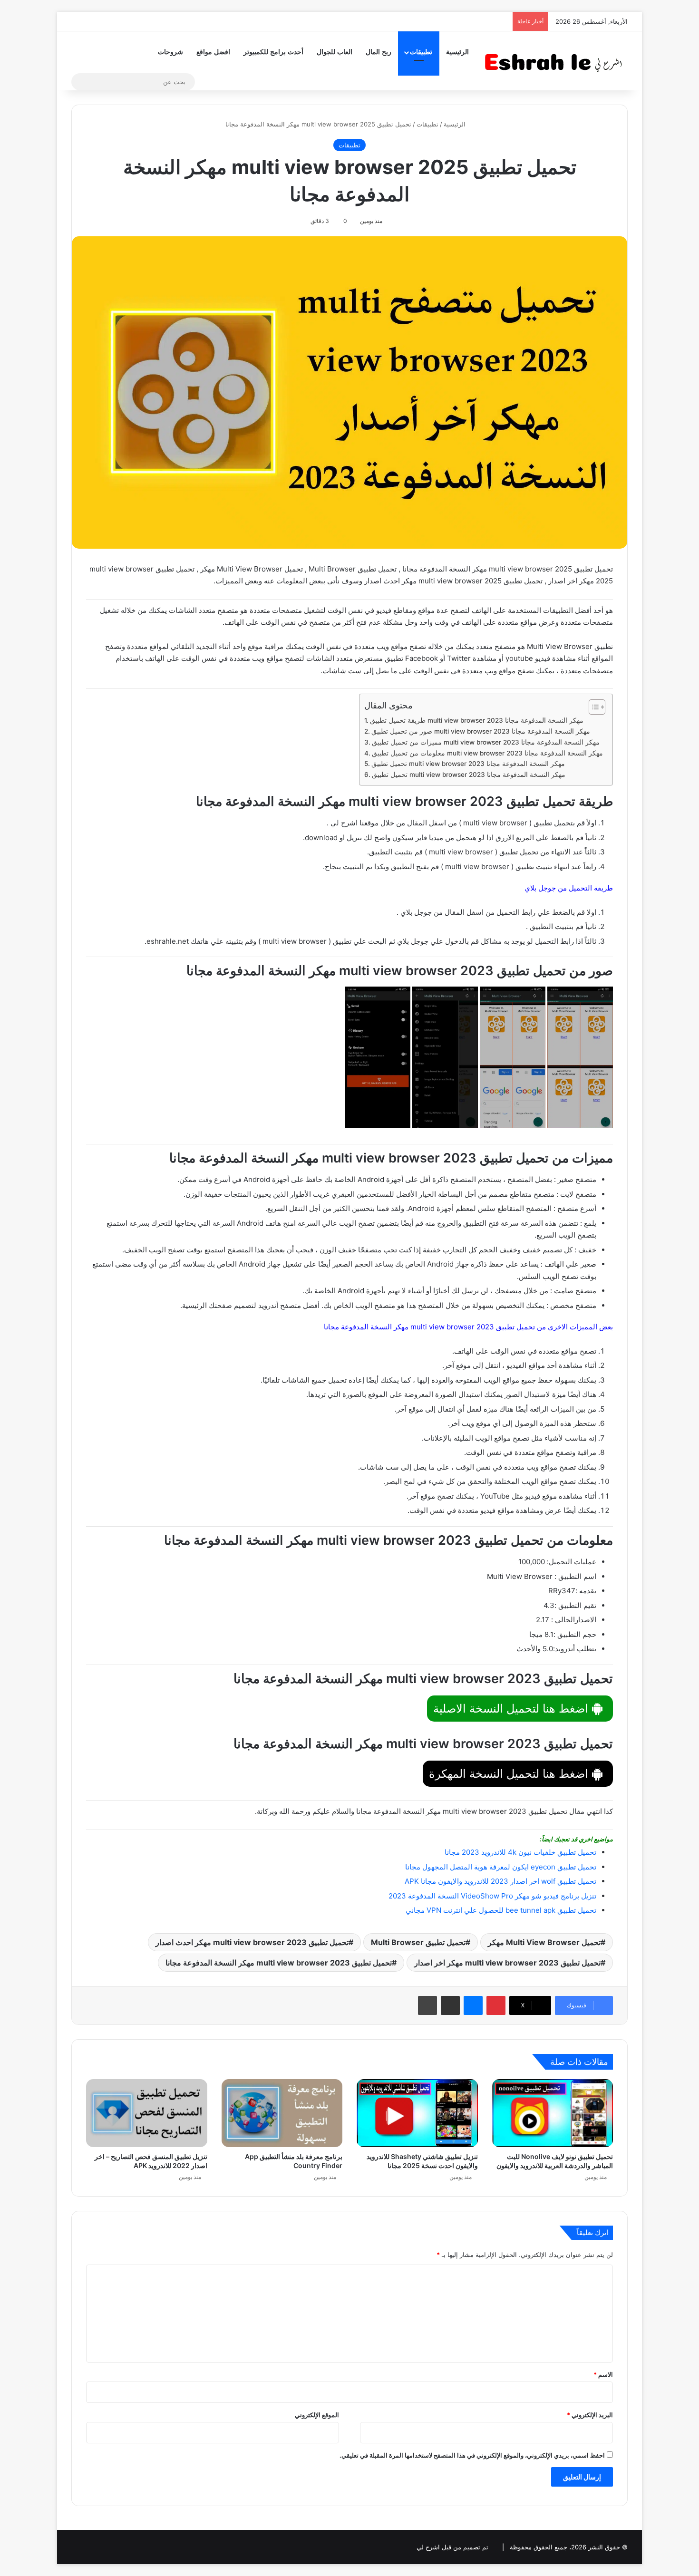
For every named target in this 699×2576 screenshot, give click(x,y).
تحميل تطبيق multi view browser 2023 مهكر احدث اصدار (252, 1942)
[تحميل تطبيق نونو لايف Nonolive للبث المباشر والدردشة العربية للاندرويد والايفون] (553, 2113)
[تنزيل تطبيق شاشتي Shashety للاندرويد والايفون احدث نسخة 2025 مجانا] (417, 2113)
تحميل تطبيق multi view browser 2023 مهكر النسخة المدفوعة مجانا (468, 764)
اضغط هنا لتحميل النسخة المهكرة (510, 1774)
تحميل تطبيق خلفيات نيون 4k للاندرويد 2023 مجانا (520, 1852)
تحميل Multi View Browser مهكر (544, 1942)
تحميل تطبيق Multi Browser (418, 1942)
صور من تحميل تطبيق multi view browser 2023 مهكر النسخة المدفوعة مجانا (481, 731)
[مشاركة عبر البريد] (450, 2005)
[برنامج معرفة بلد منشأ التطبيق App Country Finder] (282, 2113)
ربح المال (379, 52)
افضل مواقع (213, 52)
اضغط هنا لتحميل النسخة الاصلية (512, 1709)
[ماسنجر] (473, 2005)
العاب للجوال (335, 52)
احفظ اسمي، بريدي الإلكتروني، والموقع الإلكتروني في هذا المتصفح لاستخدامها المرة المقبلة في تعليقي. (472, 2455)
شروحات (170, 52)
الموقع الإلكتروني (317, 2415)
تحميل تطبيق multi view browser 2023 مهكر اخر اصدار (507, 1963)
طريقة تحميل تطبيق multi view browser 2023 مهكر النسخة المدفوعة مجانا (477, 720)
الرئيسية (457, 52)
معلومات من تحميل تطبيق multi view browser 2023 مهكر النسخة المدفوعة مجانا (487, 753)
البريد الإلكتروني (590, 2415)
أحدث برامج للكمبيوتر (273, 52)
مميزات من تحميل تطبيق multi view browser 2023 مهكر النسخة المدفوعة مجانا (486, 742)
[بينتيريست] (496, 2005)
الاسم (603, 2374)
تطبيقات (421, 52)
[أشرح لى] (556, 61)
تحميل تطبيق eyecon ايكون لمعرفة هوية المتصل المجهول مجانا (501, 1867)
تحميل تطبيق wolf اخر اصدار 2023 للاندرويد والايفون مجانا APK (500, 1881)
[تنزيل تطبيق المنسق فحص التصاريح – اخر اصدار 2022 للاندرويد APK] (147, 2113)
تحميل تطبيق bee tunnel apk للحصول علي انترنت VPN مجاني (501, 1910)
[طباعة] (427, 2005)
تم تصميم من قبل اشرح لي (452, 2547)
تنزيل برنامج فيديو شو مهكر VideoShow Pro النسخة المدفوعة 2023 (492, 1896)
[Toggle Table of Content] (592, 707)
